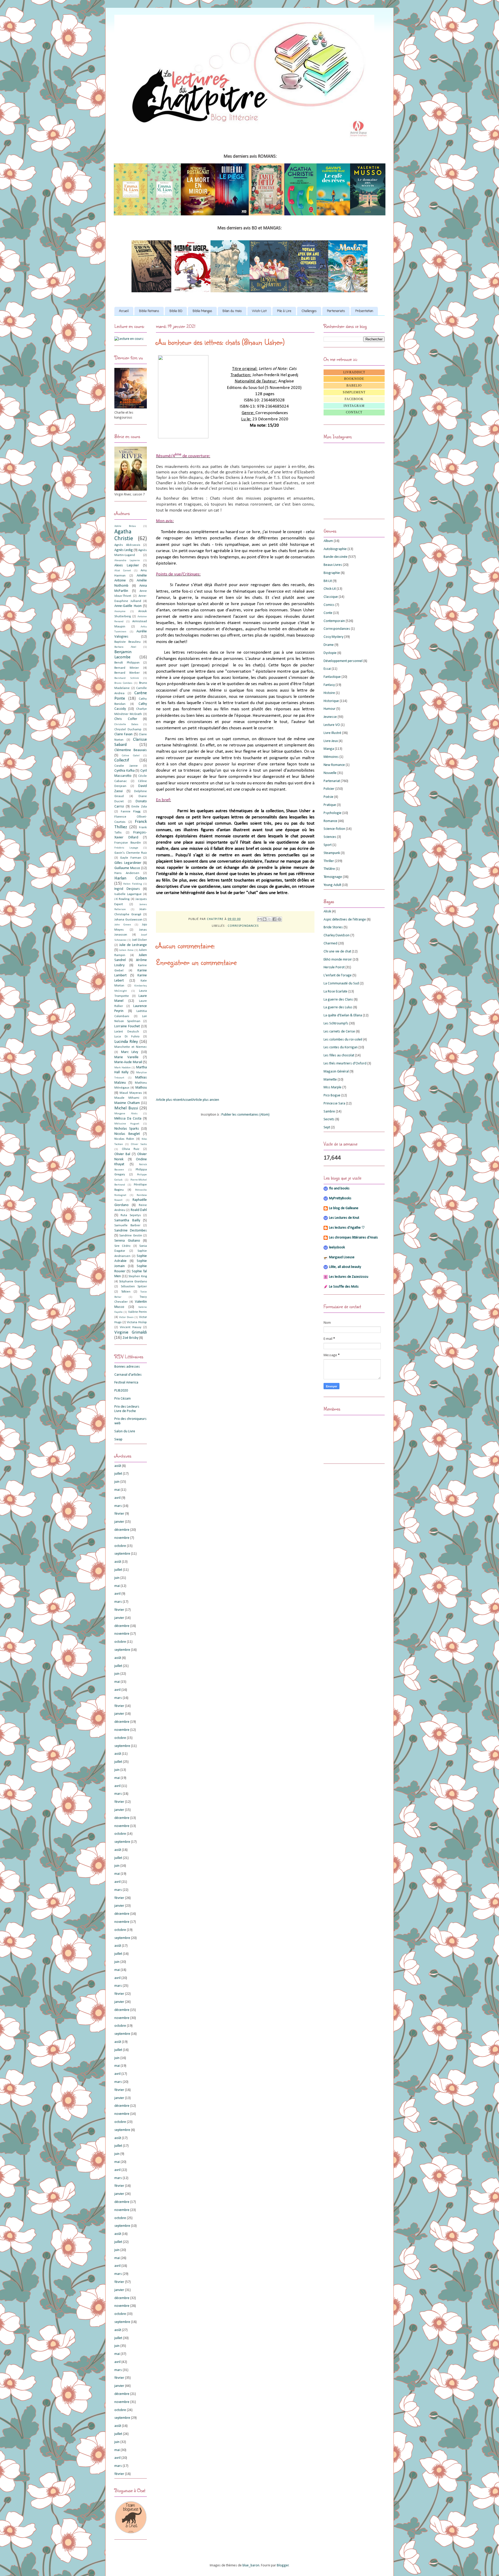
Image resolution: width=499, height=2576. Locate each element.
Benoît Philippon (127, 663)
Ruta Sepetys (131, 1215)
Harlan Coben (131, 878)
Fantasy (329, 685)
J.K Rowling (122, 899)
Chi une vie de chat (337, 952)
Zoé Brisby (130, 1338)
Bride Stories (333, 927)
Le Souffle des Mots (344, 1287)
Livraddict (354, 372)
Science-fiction (334, 829)
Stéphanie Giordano (133, 1282)
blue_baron (251, 2565)
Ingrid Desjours (127, 889)
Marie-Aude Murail (128, 1062)
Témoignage (333, 877)
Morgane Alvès (126, 1114)
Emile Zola (139, 807)
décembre (122, 1530)
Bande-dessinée (336, 557)
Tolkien (126, 1292)
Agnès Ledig (124, 550)
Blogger (283, 2565)
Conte (328, 613)
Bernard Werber (127, 673)
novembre (122, 1538)
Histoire (329, 693)
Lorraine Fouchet (127, 1026)
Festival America (126, 1383)
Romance (330, 821)
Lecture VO (332, 725)
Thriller (329, 861)
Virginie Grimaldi (131, 1332)
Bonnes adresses (127, 1367)
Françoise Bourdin (128, 843)
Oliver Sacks (139, 1144)
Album (328, 541)
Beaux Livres (333, 565)
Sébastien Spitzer (134, 1287)
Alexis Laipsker (127, 565)
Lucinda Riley (126, 1042)
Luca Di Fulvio (127, 1037)
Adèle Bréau (125, 526)
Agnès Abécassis (127, 545)
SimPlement (354, 392)
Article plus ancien (206, 1100)
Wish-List (259, 311)
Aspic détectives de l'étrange (345, 920)
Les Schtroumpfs (336, 1024)
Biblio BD (176, 311)
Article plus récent (169, 1100)
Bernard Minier (127, 668)
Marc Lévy (130, 1052)
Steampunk (332, 853)
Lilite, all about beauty (345, 1267)
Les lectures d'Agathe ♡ (347, 1228)
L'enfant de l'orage (338, 975)
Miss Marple (333, 1087)
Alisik (327, 912)
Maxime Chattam (127, 1103)
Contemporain (334, 621)
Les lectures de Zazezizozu (349, 1277)
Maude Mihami (127, 1098)
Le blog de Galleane (344, 1208)
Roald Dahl (139, 1210)
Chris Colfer (126, 719)
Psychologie (333, 813)
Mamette (330, 1080)
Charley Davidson (337, 935)
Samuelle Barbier (127, 1226)
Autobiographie (335, 549)
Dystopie (330, 653)
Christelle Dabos (126, 724)
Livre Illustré (332, 733)
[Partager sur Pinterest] (279, 919)
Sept (327, 1127)
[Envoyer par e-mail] (260, 919)
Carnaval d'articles (128, 1375)
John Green (123, 925)
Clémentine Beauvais (131, 750)
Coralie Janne (126, 766)
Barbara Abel (125, 647)
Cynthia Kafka (124, 771)
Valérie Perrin (137, 1312)
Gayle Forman (130, 858)
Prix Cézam (123, 1399)
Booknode (354, 379)
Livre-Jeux (331, 741)
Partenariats (336, 311)
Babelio (354, 386)
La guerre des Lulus (338, 1007)
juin (117, 1482)
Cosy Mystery (333, 637)
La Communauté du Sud (341, 984)
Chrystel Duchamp (128, 730)
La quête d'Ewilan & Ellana (343, 1015)
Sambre (329, 1112)
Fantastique (332, 677)
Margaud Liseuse (342, 1257)
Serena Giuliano (127, 1241)
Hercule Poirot (334, 967)
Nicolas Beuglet (127, 1134)
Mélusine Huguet (127, 1124)
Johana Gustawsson (128, 920)
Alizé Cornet (123, 571)
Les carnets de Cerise (339, 1032)
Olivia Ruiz (131, 1149)
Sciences (330, 837)
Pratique (330, 805)
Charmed (330, 943)
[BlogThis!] (265, 919)
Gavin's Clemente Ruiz (131, 853)
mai (117, 1490)
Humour (330, 709)
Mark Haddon (123, 1068)
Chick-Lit (330, 589)
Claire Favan (123, 734)
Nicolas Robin (124, 1139)
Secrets (329, 1119)
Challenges (309, 311)
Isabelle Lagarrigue (128, 894)
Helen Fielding (132, 884)
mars (118, 1506)
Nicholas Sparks (127, 1129)
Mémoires (331, 757)
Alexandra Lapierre (127, 561)
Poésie (329, 797)
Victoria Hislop (137, 1322)
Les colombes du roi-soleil (343, 1040)
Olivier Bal (122, 1154)
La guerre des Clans (338, 1000)
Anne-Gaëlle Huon (128, 606)
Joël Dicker (139, 940)
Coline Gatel (131, 756)
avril (117, 1498)
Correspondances (243, 926)
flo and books (339, 1188)
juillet (118, 1474)
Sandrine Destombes (131, 1231)
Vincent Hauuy (131, 1327)
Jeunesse (330, 717)
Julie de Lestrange (133, 945)
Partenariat (332, 781)
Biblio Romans (149, 311)
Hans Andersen (127, 873)
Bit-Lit (328, 581)
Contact (354, 412)
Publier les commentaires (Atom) (245, 1115)
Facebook (354, 399)
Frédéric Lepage (126, 848)
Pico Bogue (332, 1095)
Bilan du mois (232, 311)
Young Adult (332, 885)
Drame (329, 645)
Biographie (332, 573)
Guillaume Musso (127, 868)
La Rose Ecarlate (336, 992)
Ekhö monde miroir (338, 960)
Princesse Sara (334, 1104)
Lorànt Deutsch (127, 1032)
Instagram (354, 406)
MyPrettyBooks (340, 1198)
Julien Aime (126, 950)
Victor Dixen (126, 1317)
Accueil (124, 311)
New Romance (334, 765)
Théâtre (329, 869)
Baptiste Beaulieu (127, 642)
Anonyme (120, 611)
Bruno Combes (123, 683)
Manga (329, 749)
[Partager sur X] (270, 919)
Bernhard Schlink (127, 678)
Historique (331, 701)
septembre (122, 1554)
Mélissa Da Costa (128, 1119)
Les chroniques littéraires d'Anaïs (353, 1238)
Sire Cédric (123, 1246)
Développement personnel (343, 661)
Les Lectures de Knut (344, 1218)
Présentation (364, 311)
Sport (328, 845)
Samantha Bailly (127, 1220)
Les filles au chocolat (339, 1055)
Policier (329, 789)
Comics (329, 605)
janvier (119, 1522)
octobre (120, 1546)
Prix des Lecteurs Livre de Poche (127, 1409)
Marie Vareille (126, 1057)
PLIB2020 (121, 1391)
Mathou (141, 1088)
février (119, 1514)
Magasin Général (336, 1072)
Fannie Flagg (131, 812)
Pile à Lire (284, 311)
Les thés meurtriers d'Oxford (345, 1064)
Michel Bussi (126, 1108)
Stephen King (138, 1276)
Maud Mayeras (131, 1093)
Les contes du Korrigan (341, 1047)
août (118, 1466)
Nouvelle (330, 773)
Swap (118, 1439)
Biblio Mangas (202, 311)
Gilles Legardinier (128, 863)
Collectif (122, 760)
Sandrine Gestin (131, 1236)
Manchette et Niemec (131, 1047)
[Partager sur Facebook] (274, 919)
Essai (327, 669)
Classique (331, 597)
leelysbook (337, 1247)
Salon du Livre (125, 1431)
